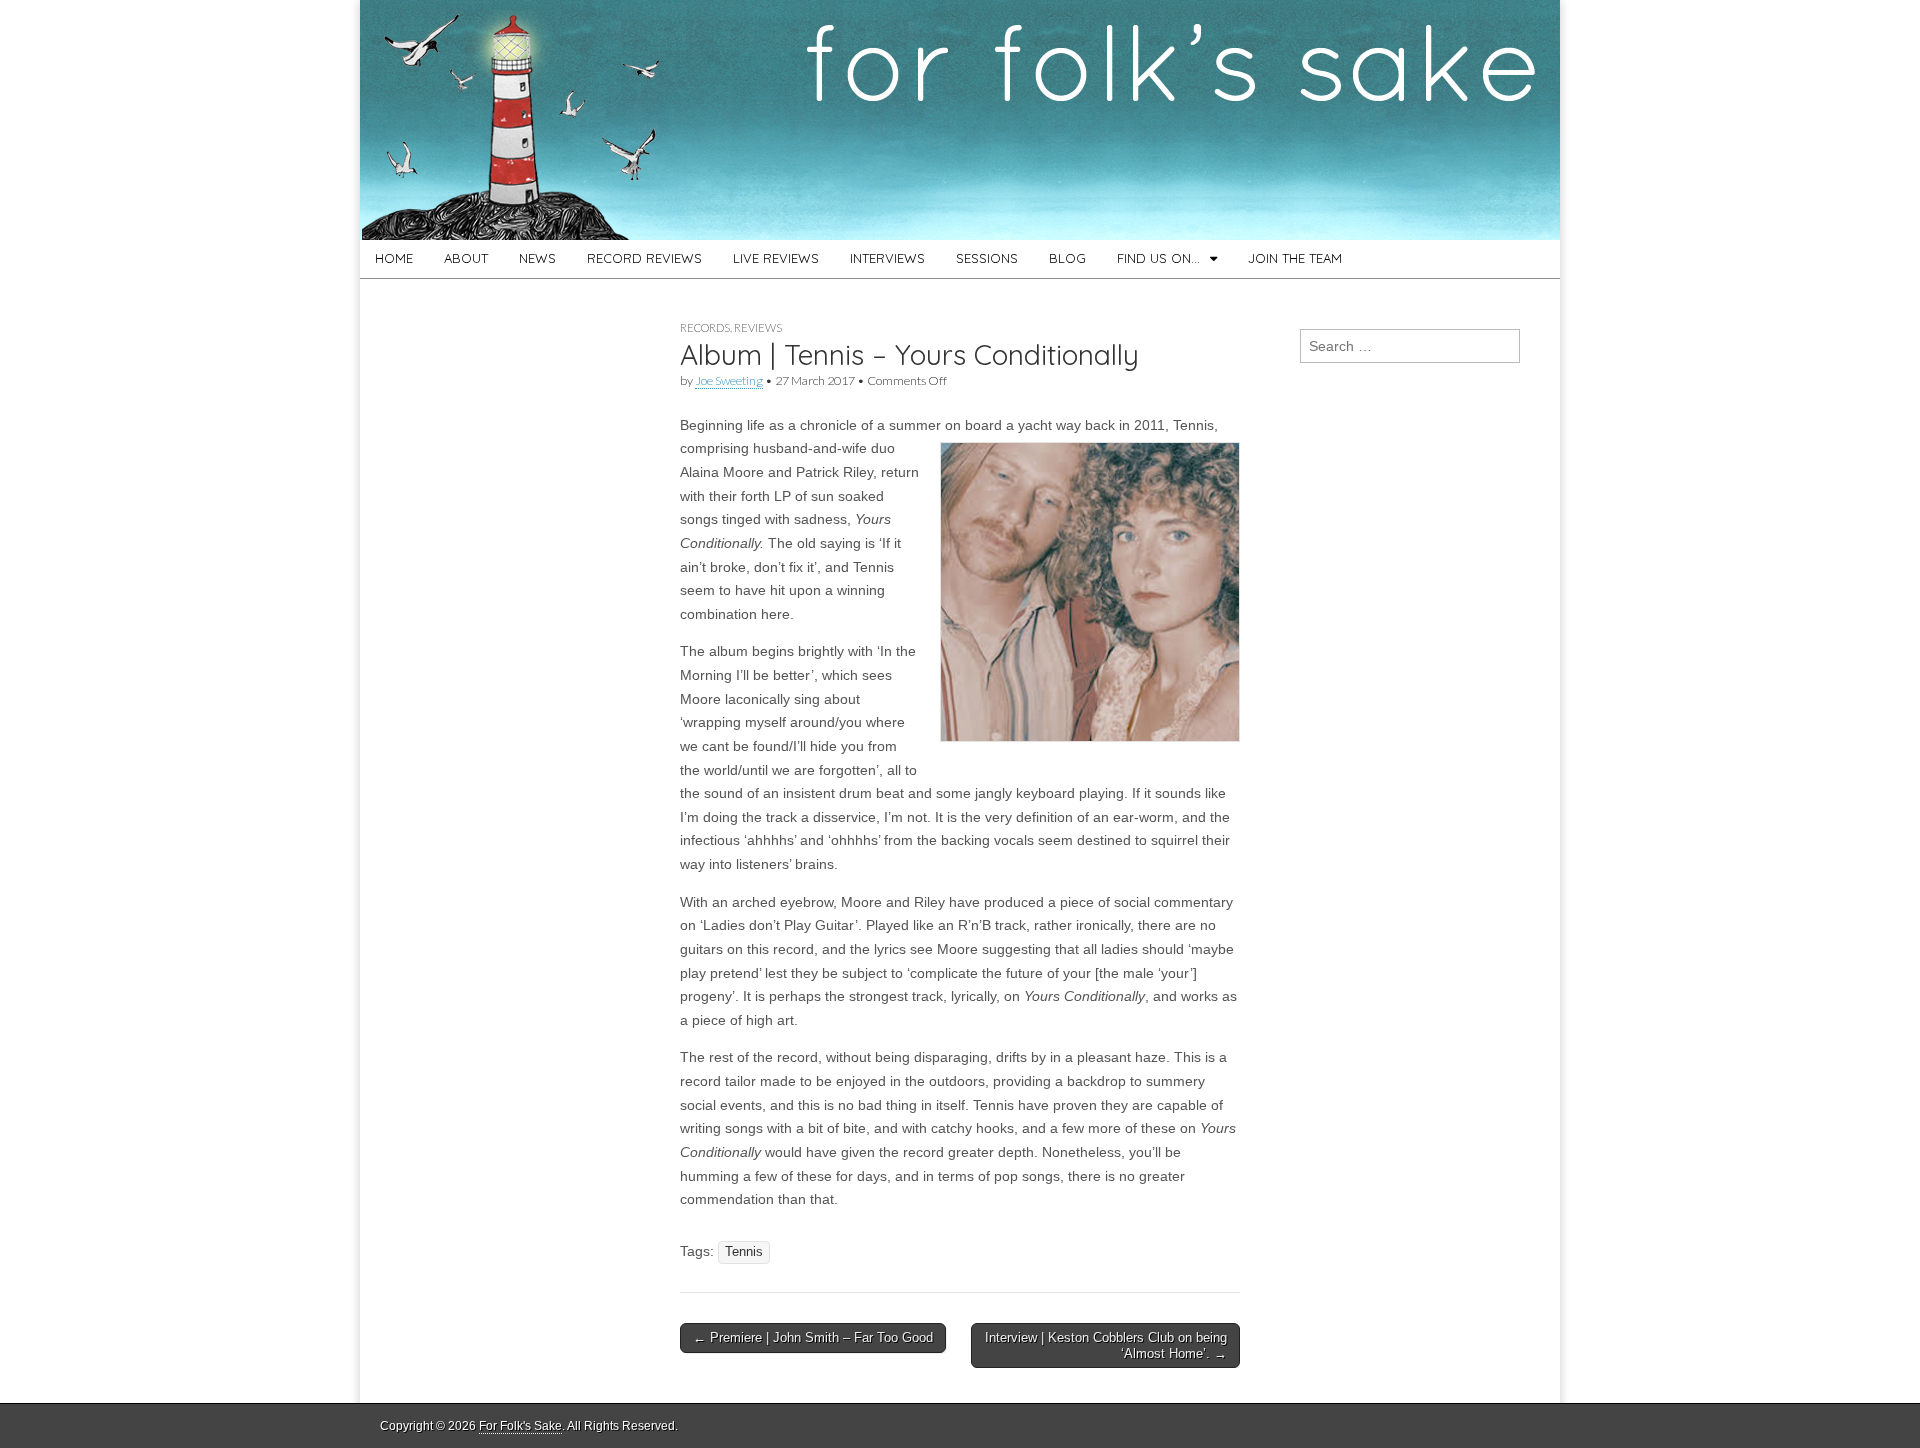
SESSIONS (987, 258)
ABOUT (466, 258)
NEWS (537, 258)
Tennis (744, 1252)
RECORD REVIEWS (644, 258)
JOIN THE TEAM (1295, 258)
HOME (394, 258)
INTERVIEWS (887, 258)
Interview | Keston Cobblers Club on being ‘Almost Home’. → (1106, 1345)
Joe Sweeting (729, 380)
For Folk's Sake (520, 1426)
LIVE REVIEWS (776, 258)
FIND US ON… (1158, 258)
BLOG (1067, 258)
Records (705, 327)
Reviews (758, 327)
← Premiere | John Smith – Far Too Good (813, 1337)
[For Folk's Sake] (960, 120)
